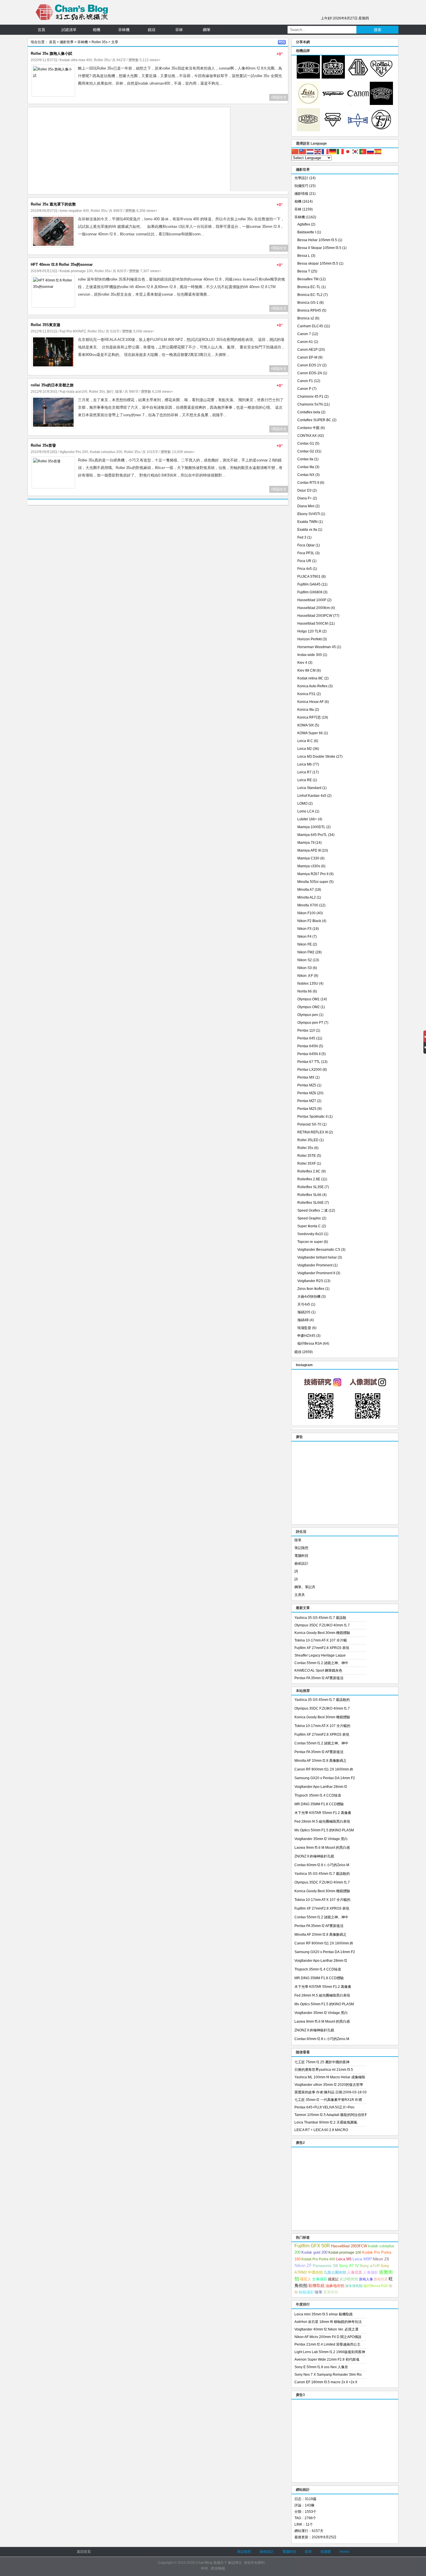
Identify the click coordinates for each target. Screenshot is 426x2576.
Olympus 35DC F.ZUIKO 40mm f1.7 (322, 1625)
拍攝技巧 (301, 186)
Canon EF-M (307, 357)
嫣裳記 (333, 2279)
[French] (325, 151)
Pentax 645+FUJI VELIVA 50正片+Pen (324, 2107)
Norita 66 (305, 991)
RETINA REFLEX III (313, 1132)
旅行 (110, 392)
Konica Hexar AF (311, 702)
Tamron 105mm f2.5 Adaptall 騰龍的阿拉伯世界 (330, 2115)
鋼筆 (207, 30)
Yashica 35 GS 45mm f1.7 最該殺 (320, 1618)
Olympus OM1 (308, 999)
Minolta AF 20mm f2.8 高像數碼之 (321, 1761)
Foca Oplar (306, 545)
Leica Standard (309, 788)
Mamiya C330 (308, 858)
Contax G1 (306, 443)
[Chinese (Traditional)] (303, 151)
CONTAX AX (307, 436)
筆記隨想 (301, 1548)
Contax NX (306, 475)
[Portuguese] (363, 151)
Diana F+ (305, 498)
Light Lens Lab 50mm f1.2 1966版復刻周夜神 (330, 2352)
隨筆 (119, 392)
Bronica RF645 (309, 310)
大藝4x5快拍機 (309, 1297)
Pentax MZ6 (307, 1093)
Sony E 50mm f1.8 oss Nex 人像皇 (321, 2367)
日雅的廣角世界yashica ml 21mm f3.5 (324, 2070)
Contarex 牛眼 (308, 428)
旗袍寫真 (381, 2279)
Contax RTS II (308, 483)
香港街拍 (331, 2292)
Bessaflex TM (308, 279)
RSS (282, 42)
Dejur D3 (304, 490)
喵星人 (306, 2279)
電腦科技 (301, 1556)
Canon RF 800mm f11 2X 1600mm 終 (324, 1769)
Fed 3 (302, 537)
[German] (333, 151)
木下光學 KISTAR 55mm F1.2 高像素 (323, 1813)
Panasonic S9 (325, 2266)
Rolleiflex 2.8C (309, 1171)
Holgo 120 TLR (309, 631)
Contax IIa (305, 459)
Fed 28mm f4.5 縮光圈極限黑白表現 (322, 1821)
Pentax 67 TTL (309, 1062)
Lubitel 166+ (307, 819)
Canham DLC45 (310, 326)
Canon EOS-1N (310, 373)
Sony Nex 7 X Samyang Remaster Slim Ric (328, 2375)
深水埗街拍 (354, 2286)
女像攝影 (320, 2279)
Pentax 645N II (309, 1054)
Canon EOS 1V (309, 365)
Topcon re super (310, 1242)
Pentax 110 (306, 1030)
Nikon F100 (306, 913)
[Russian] (371, 151)
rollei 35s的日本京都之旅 (52, 385)
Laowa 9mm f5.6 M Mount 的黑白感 (322, 1848)
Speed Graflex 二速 (313, 1210)
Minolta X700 (308, 905)
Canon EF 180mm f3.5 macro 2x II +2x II (326, 2382)
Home (344, 2552)
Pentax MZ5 (307, 1085)
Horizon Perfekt (310, 639)
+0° (280, 54)
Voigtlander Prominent (315, 1265)
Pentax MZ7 (307, 1101)
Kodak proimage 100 (76, 271)
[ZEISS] (308, 77)
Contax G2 (306, 451)
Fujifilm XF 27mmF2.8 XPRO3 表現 (322, 1648)
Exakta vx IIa (307, 530)
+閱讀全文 (279, 97)
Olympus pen (308, 1015)
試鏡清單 (69, 30)
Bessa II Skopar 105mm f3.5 (319, 248)
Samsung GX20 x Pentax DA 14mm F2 (325, 1778)
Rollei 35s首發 (43, 445)
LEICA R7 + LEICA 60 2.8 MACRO (321, 2130)
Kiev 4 (302, 663)
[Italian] (341, 151)
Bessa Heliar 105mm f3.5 (317, 240)
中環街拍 (315, 2273)
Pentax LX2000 (310, 1070)
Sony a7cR (370, 2266)
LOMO (302, 803)
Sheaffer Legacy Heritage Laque (320, 1655)
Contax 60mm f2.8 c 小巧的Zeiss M (322, 1865)
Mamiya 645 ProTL (312, 835)
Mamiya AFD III (309, 850)
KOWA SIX (306, 725)
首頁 (41, 30)
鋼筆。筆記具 (305, 1587)
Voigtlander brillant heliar (317, 1257)
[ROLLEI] (381, 77)
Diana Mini (306, 506)
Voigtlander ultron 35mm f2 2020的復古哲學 (329, 2085)
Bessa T (304, 271)
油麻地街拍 (335, 2286)
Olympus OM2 (308, 1007)
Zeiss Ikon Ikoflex (311, 1289)
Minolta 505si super (313, 882)
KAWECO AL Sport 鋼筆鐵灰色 (318, 1670)
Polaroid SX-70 (309, 1124)
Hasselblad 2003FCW (315, 616)
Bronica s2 (306, 318)
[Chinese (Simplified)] (295, 151)
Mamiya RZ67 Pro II (313, 874)
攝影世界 (67, 42)
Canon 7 (304, 334)
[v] (333, 104)
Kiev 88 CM (306, 670)
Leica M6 (305, 764)
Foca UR (304, 561)
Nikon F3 (304, 929)
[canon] (358, 104)
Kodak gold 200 (314, 2252)
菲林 (179, 30)
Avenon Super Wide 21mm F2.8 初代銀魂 (327, 2359)
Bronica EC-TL (309, 287)
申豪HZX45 (306, 1336)
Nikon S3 (305, 968)
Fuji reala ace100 (73, 392)
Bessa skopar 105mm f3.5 (318, 263)
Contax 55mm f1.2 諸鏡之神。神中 (321, 1663)
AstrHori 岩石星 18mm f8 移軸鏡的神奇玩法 (328, 2322)
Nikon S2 (305, 960)
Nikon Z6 (381, 2259)
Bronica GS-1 (308, 303)
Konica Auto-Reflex (312, 686)
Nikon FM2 (306, 952)
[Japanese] (348, 151)
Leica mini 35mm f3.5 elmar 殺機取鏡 (324, 2314)
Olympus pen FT (310, 1023)
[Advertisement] (129, 151)
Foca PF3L (306, 553)
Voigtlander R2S (310, 1281)
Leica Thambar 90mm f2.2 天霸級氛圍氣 (326, 2122)
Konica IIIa (306, 710)
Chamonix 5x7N (310, 404)
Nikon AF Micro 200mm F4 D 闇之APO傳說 (328, 2337)
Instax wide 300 (310, 655)
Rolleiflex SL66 (309, 1195)
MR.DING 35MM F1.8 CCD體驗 (319, 1804)
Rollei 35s (100, 42)
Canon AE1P (307, 350)
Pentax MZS (307, 1109)
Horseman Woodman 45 (317, 647)
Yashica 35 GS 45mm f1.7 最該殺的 (322, 1700)
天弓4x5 (304, 1304)
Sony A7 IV (349, 2266)
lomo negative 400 (74, 211)
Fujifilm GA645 (309, 584)
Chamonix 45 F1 (310, 397)
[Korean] (356, 151)
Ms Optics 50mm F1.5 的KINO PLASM (324, 1830)
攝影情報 (301, 194)
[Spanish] (378, 151)
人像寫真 (355, 2272)
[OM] (308, 130)
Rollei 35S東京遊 (45, 325)
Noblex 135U (308, 984)
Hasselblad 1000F (312, 600)
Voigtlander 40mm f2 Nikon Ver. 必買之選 (326, 2329)
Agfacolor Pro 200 (74, 452)
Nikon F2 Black (309, 921)
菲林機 (124, 30)
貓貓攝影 (306, 2292)
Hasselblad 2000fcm (314, 608)
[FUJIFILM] (381, 130)
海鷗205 (304, 1312)
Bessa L (304, 256)
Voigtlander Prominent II (316, 1273)
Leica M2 (305, 749)
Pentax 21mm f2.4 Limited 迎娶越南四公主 (327, 2344)
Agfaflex (304, 224)
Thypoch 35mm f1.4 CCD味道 (318, 1795)
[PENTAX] (358, 77)
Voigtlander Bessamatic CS (319, 1250)
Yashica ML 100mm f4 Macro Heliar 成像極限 (330, 2077)
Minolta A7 (306, 890)
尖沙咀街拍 (349, 2279)
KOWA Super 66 (310, 733)
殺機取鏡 (316, 2286)
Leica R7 (304, 772)
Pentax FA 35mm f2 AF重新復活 (319, 1678)
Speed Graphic (309, 1218)
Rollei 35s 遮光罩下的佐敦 (53, 204)
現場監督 (304, 1328)
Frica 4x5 (305, 569)
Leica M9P (362, 2259)
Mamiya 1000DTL (311, 827)
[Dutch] (310, 151)
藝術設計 (301, 1564)
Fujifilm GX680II (310, 592)
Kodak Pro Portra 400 (318, 2259)
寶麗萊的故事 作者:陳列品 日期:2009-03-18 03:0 (330, 2092)
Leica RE (305, 780)
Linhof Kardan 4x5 (312, 796)
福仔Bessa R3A (310, 1344)
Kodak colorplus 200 (106, 452)
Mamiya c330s (309, 866)
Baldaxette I (307, 232)
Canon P (304, 389)
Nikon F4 (304, 937)
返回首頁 (84, 2552)
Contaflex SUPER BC (314, 420)
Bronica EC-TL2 (310, 295)
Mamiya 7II (306, 843)
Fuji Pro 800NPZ (73, 331)
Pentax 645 (306, 1038)
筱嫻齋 (326, 2552)
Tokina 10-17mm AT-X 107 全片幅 (321, 1640)
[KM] (333, 130)
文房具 (300, 1595)
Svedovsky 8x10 (310, 1234)
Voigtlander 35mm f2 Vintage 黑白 (321, 1839)
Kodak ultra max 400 (76, 60)
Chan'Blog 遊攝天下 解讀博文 (219, 2563)
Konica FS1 (306, 694)
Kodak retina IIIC (310, 678)
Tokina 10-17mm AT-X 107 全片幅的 (322, 1726)
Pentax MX (306, 1077)
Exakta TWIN (307, 522)
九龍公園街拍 (335, 2272)
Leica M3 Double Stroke (316, 757)
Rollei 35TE (307, 1156)
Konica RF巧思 (309, 717)
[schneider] (381, 104)
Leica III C (305, 741)
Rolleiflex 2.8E (309, 1179)
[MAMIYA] (358, 130)
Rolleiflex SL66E (311, 1203)
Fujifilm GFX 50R (312, 2246)
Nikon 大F (305, 976)
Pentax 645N (308, 1046)
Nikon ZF (303, 2265)
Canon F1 (305, 381)
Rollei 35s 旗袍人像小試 (51, 53)
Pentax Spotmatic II (312, 1117)
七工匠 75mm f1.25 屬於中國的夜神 (322, 2062)
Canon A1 (305, 342)
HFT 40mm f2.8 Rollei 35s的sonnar (62, 264)
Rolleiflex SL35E (311, 1187)
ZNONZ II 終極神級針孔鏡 (314, 1856)
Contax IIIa (306, 467)
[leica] (308, 104)
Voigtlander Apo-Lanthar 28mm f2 (321, 1787)
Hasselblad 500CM (313, 623)
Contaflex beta (309, 412)
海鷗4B (303, 1320)
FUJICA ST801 (309, 577)
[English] (318, 151)
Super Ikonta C (309, 1226)
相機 (97, 30)
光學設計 (301, 178)
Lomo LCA (306, 811)
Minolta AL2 (307, 897)
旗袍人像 (366, 2279)
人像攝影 (371, 2272)
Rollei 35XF (307, 1164)
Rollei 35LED (308, 1140)
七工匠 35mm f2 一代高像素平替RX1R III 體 (328, 2100)
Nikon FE (305, 944)
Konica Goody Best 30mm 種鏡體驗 (322, 1633)
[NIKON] (333, 77)
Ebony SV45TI (309, 514)
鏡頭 (152, 30)
